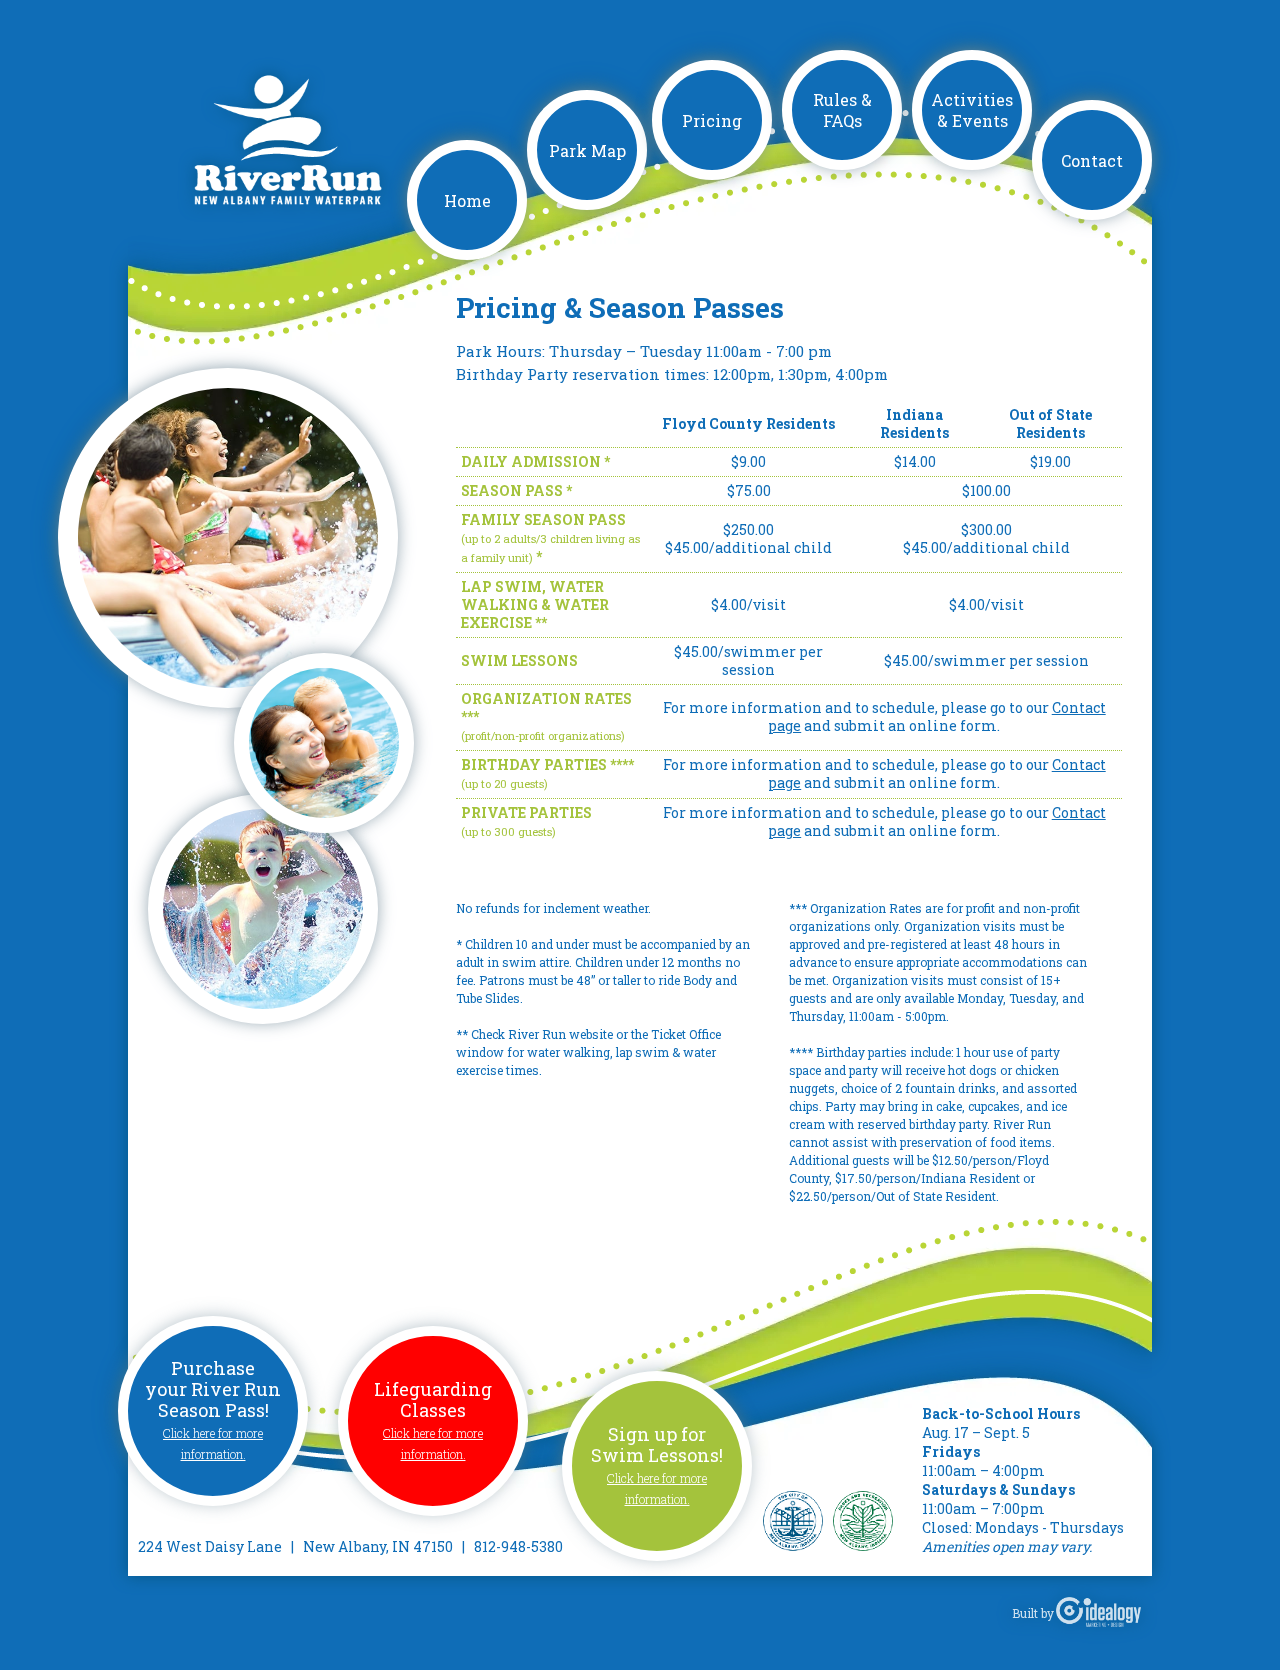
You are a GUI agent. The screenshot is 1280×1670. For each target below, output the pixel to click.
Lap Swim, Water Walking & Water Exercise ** (535, 604)
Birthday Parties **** (547, 764)
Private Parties (526, 812)
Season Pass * (516, 490)
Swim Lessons (519, 660)
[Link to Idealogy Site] (1098, 1613)
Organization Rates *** (546, 707)
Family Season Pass (543, 519)
